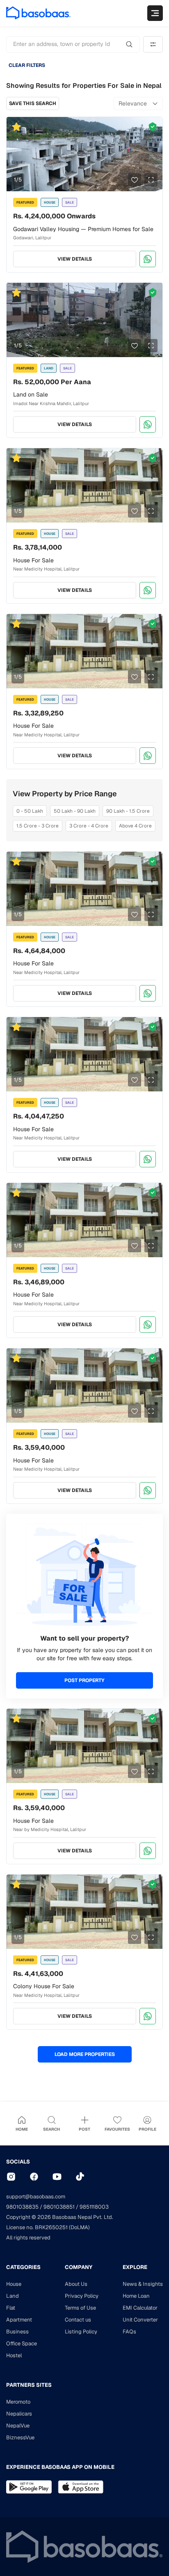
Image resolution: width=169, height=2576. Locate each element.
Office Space (22, 2343)
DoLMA (79, 2227)
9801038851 (59, 2207)
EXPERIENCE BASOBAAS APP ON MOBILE (60, 2467)
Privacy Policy (82, 2296)
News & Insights (143, 2284)
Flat (11, 2308)
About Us (76, 2284)
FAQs (129, 2332)
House (14, 2284)
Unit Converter (140, 2320)
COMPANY (79, 2267)
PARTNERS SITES (29, 2385)
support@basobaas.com (36, 2197)
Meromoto (18, 2402)
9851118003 (94, 2207)
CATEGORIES (23, 2267)
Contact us (78, 2320)
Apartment (19, 2320)
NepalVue (18, 2426)
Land (13, 2296)
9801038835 (22, 2207)
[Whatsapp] (148, 259)
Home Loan (136, 2296)
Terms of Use (80, 2308)
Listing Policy (81, 2332)
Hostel (14, 2355)
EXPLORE (135, 2267)
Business (17, 2332)
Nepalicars (19, 2414)
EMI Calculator (140, 2308)
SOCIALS (18, 2162)
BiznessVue (20, 2437)
